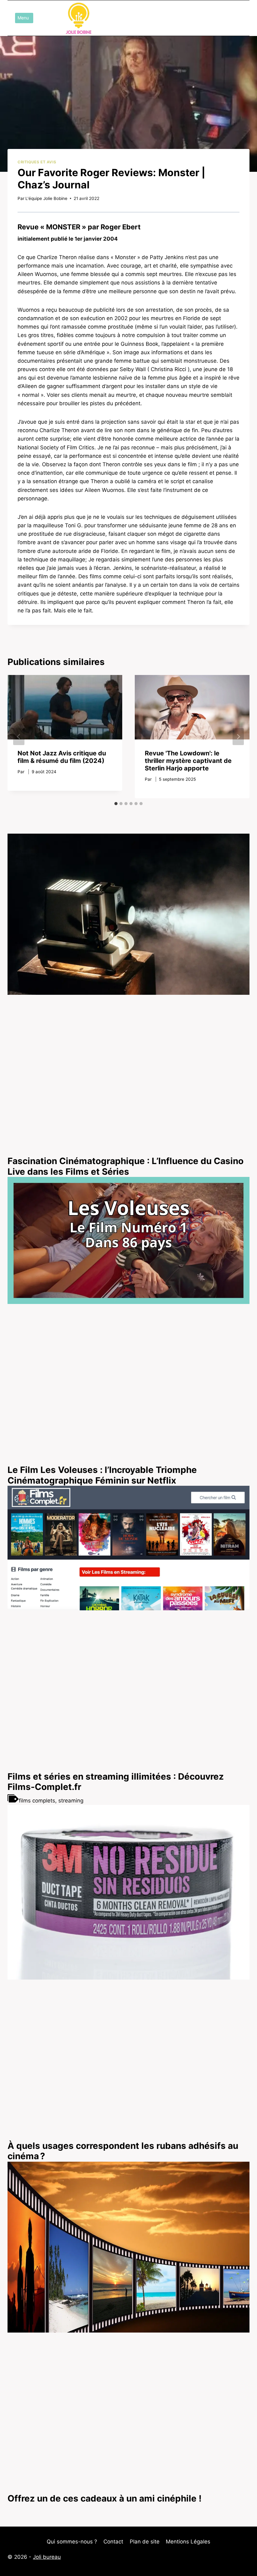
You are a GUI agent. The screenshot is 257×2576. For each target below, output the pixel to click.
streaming (71, 1801)
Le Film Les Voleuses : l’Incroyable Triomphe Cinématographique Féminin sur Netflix (102, 1475)
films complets (37, 1801)
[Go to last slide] (19, 737)
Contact (113, 2542)
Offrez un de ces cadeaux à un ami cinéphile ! (105, 2498)
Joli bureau (47, 2557)
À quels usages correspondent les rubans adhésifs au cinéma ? (123, 2151)
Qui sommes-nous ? (72, 2542)
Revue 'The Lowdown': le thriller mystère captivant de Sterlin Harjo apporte (188, 761)
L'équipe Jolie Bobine (46, 198)
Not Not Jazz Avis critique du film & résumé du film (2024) (62, 757)
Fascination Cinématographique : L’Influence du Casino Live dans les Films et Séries (126, 1166)
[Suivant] (238, 737)
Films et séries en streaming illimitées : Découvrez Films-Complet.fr (116, 1782)
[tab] (116, 804)
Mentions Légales (188, 2542)
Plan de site (145, 2542)
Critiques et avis (37, 162)
